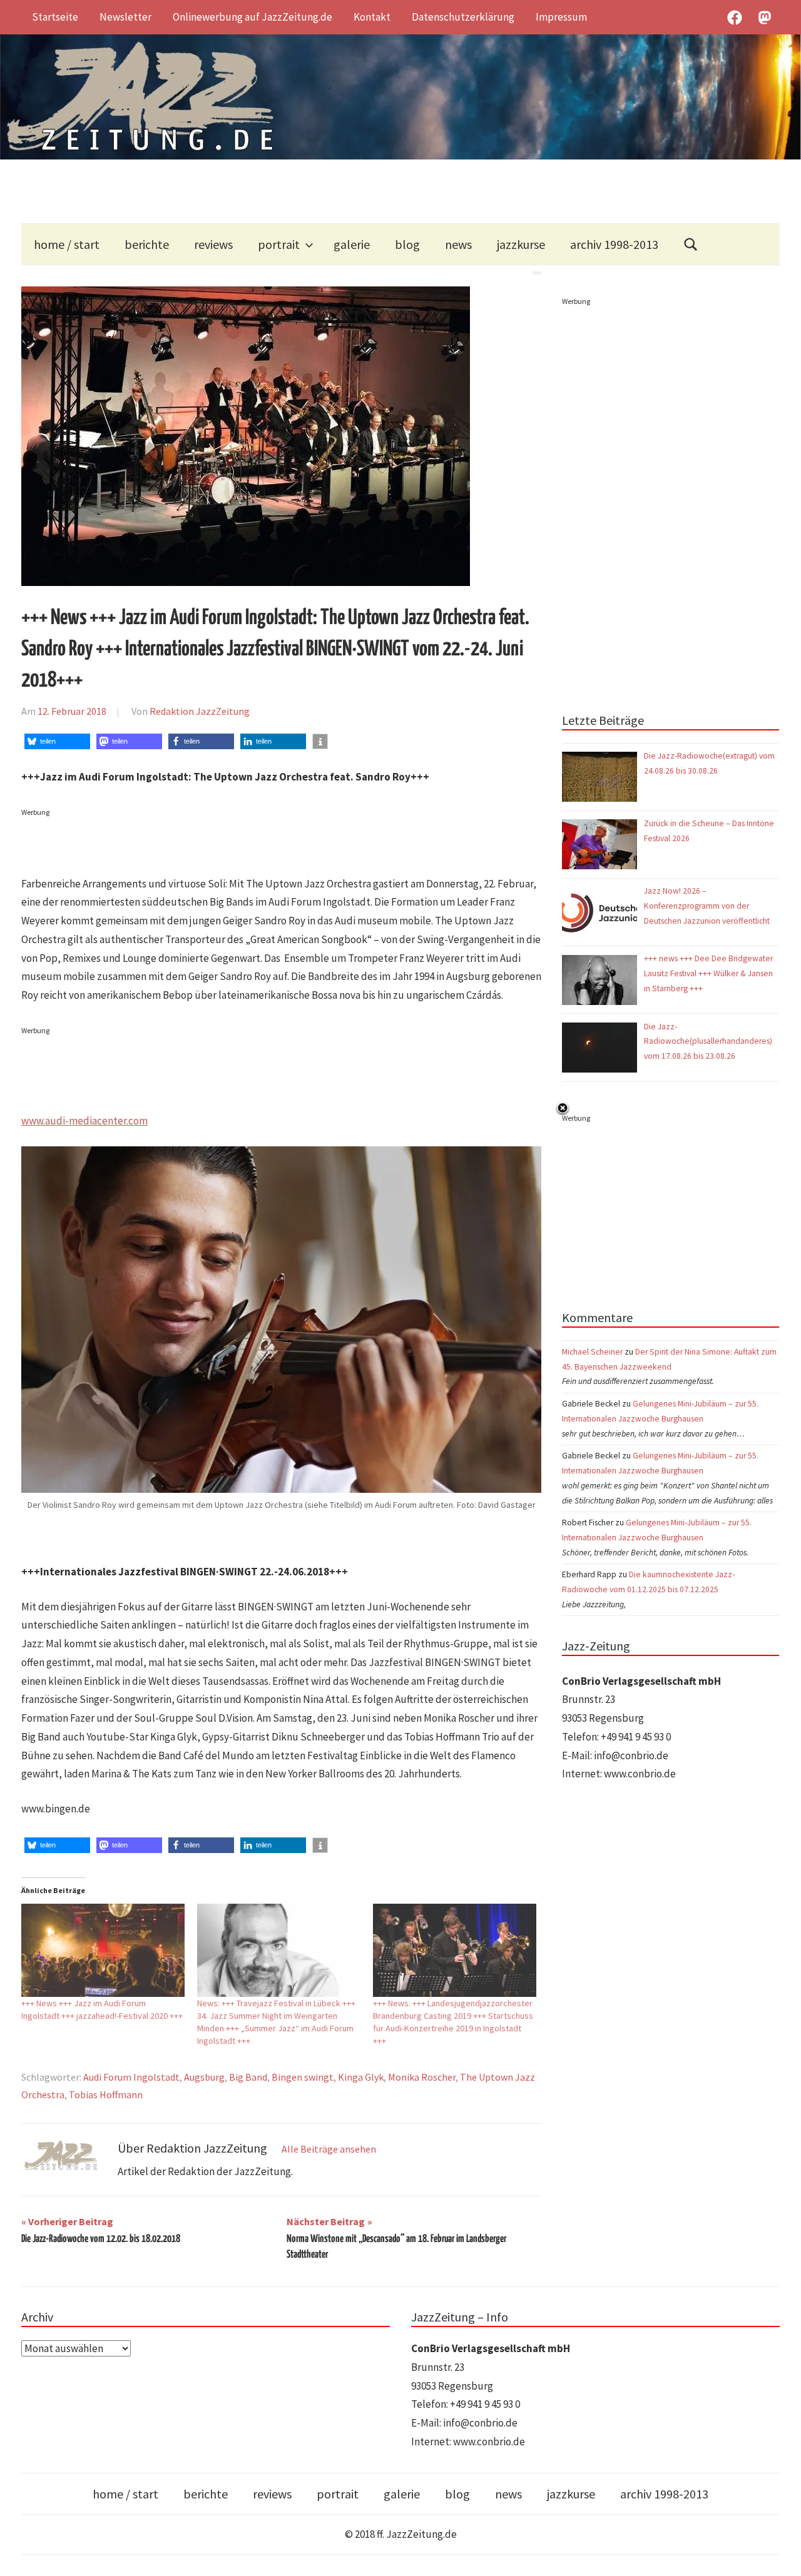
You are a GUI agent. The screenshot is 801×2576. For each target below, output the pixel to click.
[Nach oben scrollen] (779, 2554)
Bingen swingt (303, 2077)
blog (407, 244)
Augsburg (204, 2077)
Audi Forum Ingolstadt (131, 2077)
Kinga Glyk (361, 2077)
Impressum (561, 17)
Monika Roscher (422, 2077)
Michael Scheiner (592, 1352)
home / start (67, 244)
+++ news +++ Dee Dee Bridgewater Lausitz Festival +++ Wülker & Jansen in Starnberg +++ (708, 973)
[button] (57, 741)
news (458, 244)
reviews (213, 244)
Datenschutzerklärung (463, 17)
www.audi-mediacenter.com (84, 1121)
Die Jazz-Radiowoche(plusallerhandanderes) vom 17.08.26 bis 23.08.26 (708, 1042)
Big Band (248, 2077)
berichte (147, 244)
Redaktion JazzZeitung (200, 711)
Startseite (55, 17)
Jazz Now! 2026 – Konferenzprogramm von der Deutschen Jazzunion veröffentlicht (708, 906)
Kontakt (372, 17)
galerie (352, 244)
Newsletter (125, 17)
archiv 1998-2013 (614, 244)
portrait (279, 244)
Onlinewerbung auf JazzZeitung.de (253, 17)
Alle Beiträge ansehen (329, 2149)
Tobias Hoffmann (106, 2094)
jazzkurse (521, 244)
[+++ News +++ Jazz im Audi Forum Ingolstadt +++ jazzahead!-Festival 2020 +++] (103, 1950)
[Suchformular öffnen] (691, 244)
